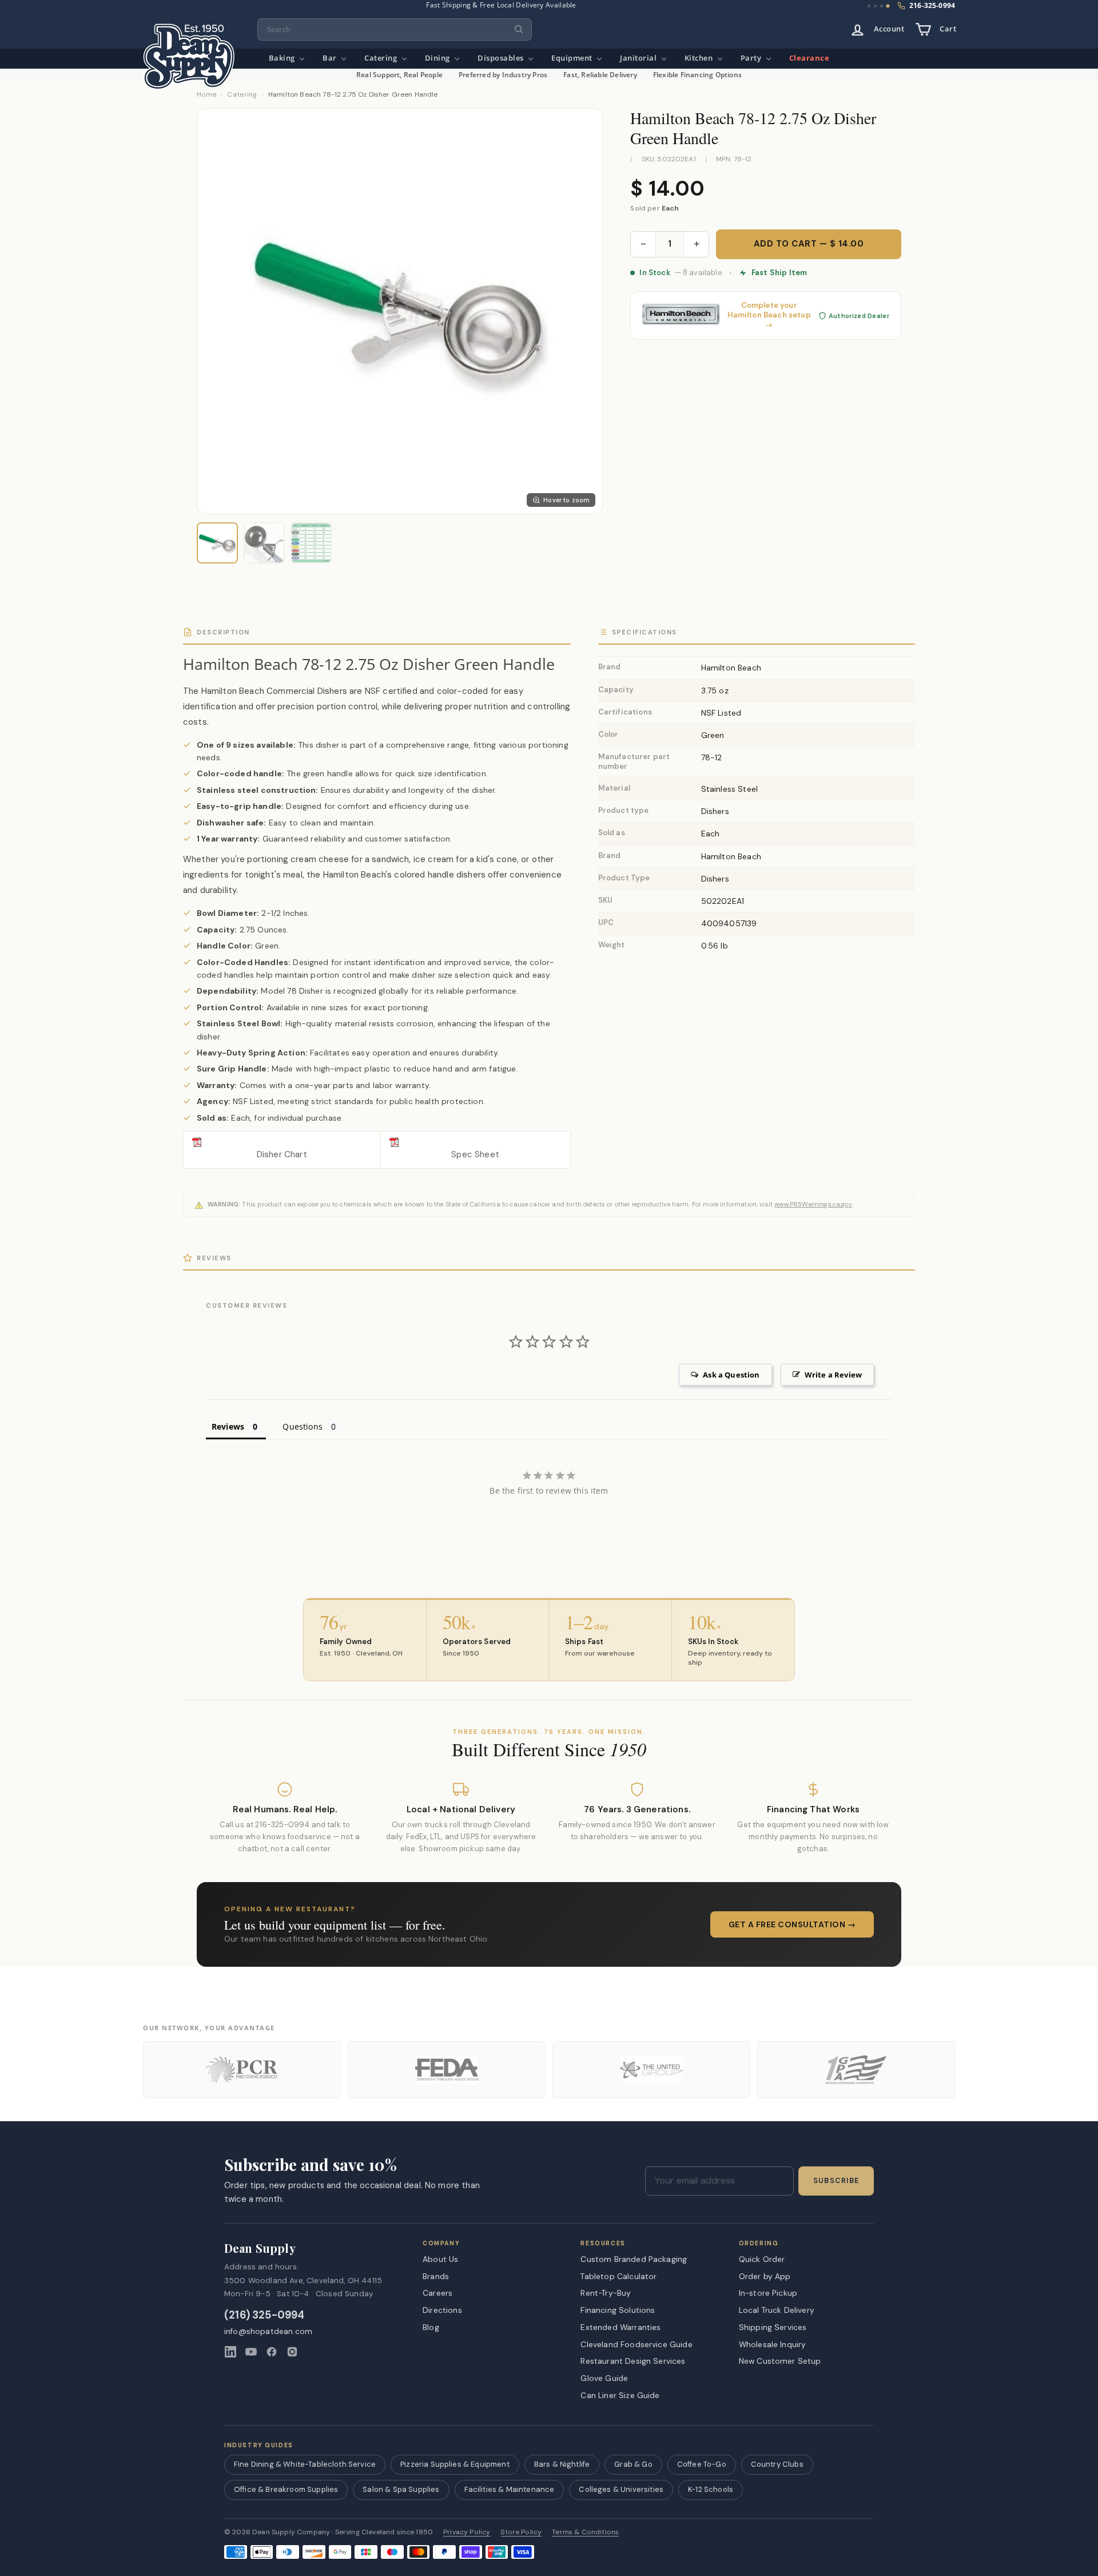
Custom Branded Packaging (634, 2259)
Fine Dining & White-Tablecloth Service (305, 2464)
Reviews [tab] (228, 1426)
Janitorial (639, 58)
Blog (431, 2327)
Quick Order (762, 2259)
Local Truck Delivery (777, 2310)
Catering (382, 58)
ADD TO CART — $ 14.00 (809, 244)
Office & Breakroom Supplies (286, 2489)
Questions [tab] (302, 1426)
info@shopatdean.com (268, 2331)
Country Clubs (777, 2464)
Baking (283, 58)
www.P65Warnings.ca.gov (813, 1204)
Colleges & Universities (621, 2489)
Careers (437, 2293)
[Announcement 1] (869, 6)
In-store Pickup (768, 2293)
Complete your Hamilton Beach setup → (769, 315)
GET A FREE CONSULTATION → (792, 1924)
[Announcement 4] (888, 6)
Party (752, 58)
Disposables (502, 58)
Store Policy (521, 2532)
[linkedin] (230, 2352)
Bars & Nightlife (562, 2464)
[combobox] (395, 29)
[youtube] (251, 2352)
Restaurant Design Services (633, 2361)
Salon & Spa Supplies (401, 2489)
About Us (440, 2259)
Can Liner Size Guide (620, 2395)
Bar (331, 58)
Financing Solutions (618, 2310)
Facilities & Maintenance (510, 2489)
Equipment (573, 58)
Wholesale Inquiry (773, 2344)
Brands (436, 2276)
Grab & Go (633, 2464)
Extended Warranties (620, 2327)
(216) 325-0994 (264, 2315)
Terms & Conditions (585, 2532)
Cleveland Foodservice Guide (636, 2344)
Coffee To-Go (702, 2464)
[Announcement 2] (875, 6)
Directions (442, 2310)
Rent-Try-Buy (606, 2293)
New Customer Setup (780, 2361)
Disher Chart (282, 1154)
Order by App (765, 2276)
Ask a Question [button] (731, 1375)
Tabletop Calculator (618, 2276)
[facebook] (272, 2352)
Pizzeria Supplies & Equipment (455, 2464)
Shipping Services (773, 2327)
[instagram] (292, 2352)
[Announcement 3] (882, 6)
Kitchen (700, 58)
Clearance (809, 58)
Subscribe (836, 2181)
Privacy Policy (467, 2532)
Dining (439, 58)
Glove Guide (604, 2378)
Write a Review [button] (833, 1375)
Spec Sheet (475, 1154)
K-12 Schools (711, 2489)
